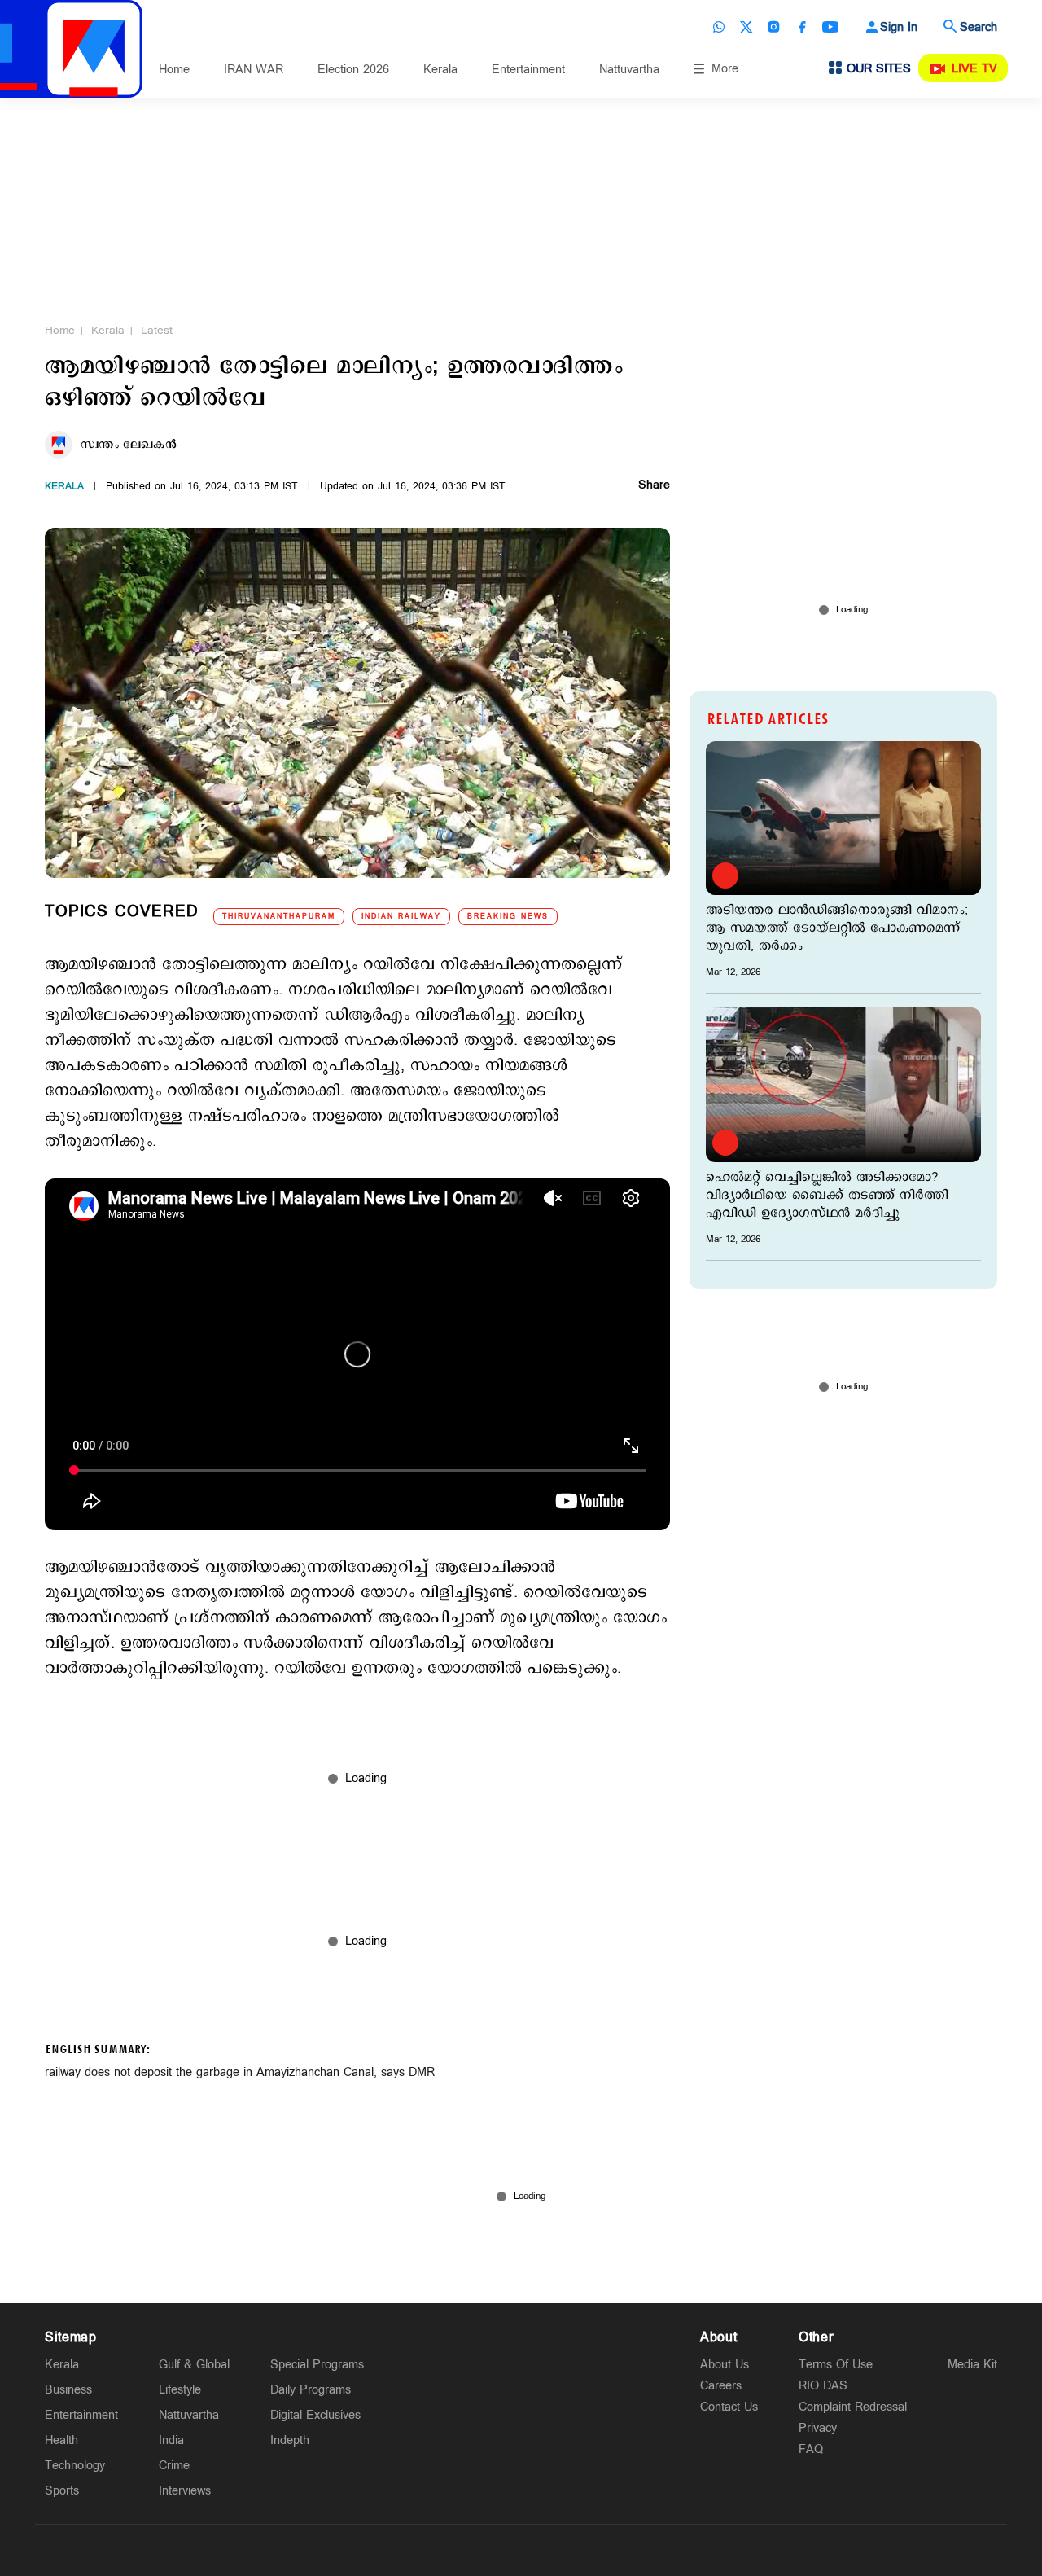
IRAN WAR (254, 70)
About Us (725, 2365)
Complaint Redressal (853, 2407)
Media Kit (972, 2365)
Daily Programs (311, 2390)
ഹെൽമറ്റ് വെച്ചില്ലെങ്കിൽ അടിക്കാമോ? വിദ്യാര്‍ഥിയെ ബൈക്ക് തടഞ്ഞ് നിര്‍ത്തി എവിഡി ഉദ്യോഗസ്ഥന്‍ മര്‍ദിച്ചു (827, 1196)
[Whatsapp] (719, 27)
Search (979, 27)
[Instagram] (774, 27)
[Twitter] (746, 27)
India (171, 2440)
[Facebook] (802, 27)
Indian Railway (401, 917)
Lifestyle (180, 2390)
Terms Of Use (836, 2365)
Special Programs (317, 2365)
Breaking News (508, 917)
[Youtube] (830, 27)
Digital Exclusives (315, 2415)
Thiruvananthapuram (279, 917)
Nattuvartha (629, 70)
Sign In (899, 27)
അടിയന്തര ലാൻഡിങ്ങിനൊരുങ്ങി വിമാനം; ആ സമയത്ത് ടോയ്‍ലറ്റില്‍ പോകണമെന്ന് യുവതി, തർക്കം (837, 928)
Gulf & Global (194, 2365)
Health (61, 2440)
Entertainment (528, 70)
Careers (721, 2386)
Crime (174, 2466)
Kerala (440, 70)
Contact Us (729, 2407)
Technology (75, 2466)
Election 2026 (353, 70)
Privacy (818, 2428)
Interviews (185, 2491)
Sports (62, 2491)
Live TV (974, 69)
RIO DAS (823, 2386)
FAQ (811, 2449)
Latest (157, 331)
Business (68, 2390)
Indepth (290, 2440)
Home (174, 70)
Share (654, 486)
